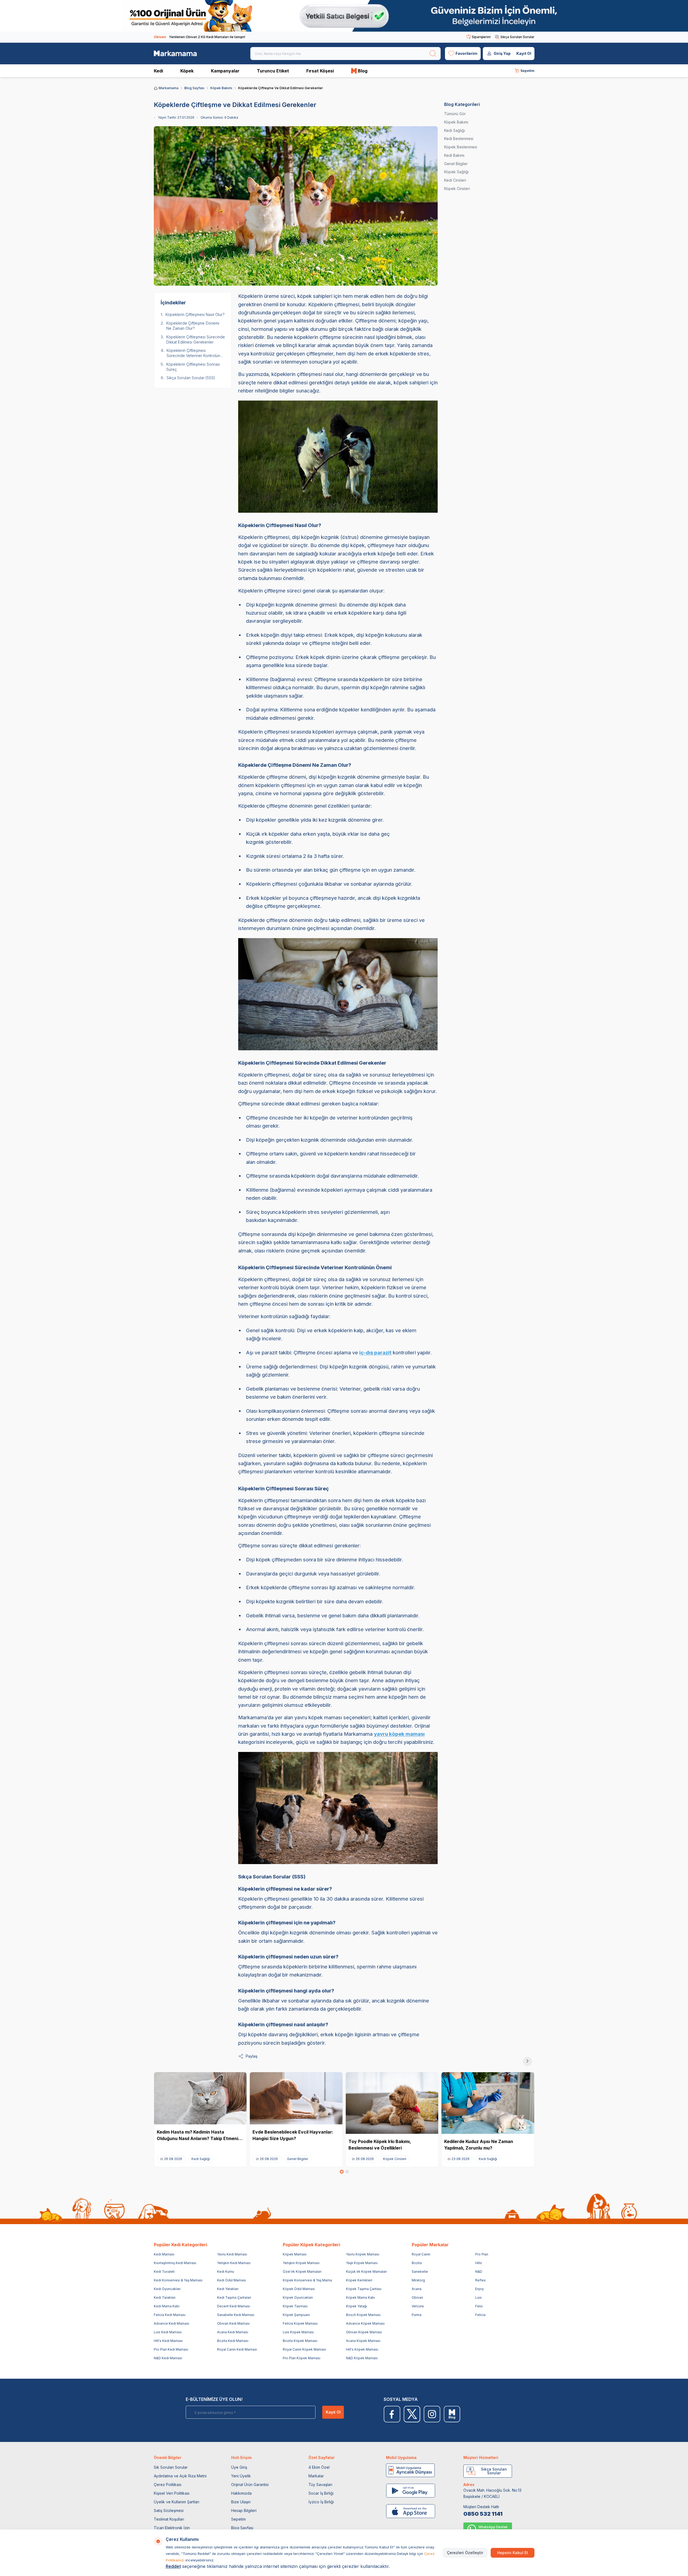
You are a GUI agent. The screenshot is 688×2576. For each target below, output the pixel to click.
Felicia (480, 2315)
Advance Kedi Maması (172, 2323)
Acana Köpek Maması (363, 2341)
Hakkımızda (241, 2493)
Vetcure (418, 2306)
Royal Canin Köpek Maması (304, 2349)
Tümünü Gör (455, 114)
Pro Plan (482, 2254)
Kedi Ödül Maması (232, 2280)
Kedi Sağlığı (455, 130)
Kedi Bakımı (454, 155)
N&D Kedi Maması (168, 2358)
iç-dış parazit (375, 1353)
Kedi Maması (164, 2254)
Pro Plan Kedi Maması (171, 2349)
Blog (363, 71)
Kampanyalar (225, 71)
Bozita (417, 2263)
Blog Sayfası (194, 88)
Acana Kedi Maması (233, 2332)
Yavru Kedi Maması (232, 2254)
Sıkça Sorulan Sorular (517, 37)
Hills (479, 2263)
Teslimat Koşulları (169, 2519)
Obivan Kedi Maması (233, 2323)
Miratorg (418, 2280)
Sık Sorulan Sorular (171, 2467)
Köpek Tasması (295, 2306)
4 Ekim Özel (319, 2467)
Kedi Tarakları (165, 2297)
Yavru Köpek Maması (363, 2254)
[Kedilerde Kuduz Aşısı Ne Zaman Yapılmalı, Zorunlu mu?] (488, 2103)
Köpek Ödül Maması (299, 2289)
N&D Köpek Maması (362, 2358)
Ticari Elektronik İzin (172, 2528)
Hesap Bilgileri (244, 2510)
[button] (342, 2172)
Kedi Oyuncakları (167, 2289)
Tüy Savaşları (320, 2485)
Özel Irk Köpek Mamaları (302, 2272)
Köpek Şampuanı (296, 2315)
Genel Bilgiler (456, 164)
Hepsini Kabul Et (513, 2553)
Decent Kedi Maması (234, 2306)
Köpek (187, 71)
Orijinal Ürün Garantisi (250, 2485)
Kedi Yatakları (228, 2289)
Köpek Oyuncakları (298, 2297)
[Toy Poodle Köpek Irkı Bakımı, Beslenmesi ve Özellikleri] (392, 2103)
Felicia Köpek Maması (300, 2323)
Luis (478, 2297)
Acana (417, 2289)
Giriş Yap (502, 53)
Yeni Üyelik (241, 2476)
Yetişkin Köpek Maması (301, 2263)
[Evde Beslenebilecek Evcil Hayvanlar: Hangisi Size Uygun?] (296, 2098)
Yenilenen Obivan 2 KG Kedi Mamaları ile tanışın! (200, 37)
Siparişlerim (481, 37)
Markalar (316, 2476)
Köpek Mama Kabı (360, 2297)
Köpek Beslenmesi (461, 147)
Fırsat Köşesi (320, 71)
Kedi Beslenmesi (459, 139)
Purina (417, 2315)
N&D (479, 2272)
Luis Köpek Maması (298, 2332)
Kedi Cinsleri (455, 180)
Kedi (158, 71)
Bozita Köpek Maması (300, 2341)
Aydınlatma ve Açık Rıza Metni (180, 2476)
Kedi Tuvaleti (164, 2272)
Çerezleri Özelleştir (465, 2553)
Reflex (481, 2280)
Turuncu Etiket (273, 71)
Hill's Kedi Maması (168, 2341)
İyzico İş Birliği (321, 2502)
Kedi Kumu (226, 2272)
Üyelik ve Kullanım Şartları (177, 2502)
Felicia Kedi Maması (170, 2315)
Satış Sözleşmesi (169, 2510)
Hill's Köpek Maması (362, 2349)
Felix (479, 2306)
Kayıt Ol (524, 53)
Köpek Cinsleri (457, 189)
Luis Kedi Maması (168, 2332)
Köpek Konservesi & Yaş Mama (307, 2280)
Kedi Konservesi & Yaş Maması (178, 2280)
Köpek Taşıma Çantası (364, 2289)
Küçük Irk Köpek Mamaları (366, 2272)
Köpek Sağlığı (456, 172)
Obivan (417, 2297)
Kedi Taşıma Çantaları (234, 2297)
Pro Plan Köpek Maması (302, 2358)
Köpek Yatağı (356, 2306)
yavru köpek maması (399, 1734)
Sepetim (238, 2519)
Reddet (173, 2566)
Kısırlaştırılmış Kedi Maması (175, 2263)
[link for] (344, 16)
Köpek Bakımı (221, 88)
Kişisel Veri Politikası (172, 2493)
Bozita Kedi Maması (233, 2341)
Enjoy (480, 2289)
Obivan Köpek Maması (364, 2332)
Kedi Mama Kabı (167, 2306)
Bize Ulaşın (241, 2502)
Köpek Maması (295, 2254)
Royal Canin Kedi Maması (237, 2349)
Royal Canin (421, 2254)
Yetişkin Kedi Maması (234, 2263)
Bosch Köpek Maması (363, 2315)
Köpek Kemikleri (359, 2280)
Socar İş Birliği (321, 2493)
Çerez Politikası (168, 2485)
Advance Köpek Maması (365, 2323)
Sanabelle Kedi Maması (236, 2315)
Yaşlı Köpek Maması (362, 2263)
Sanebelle (420, 2272)
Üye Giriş (239, 2467)
